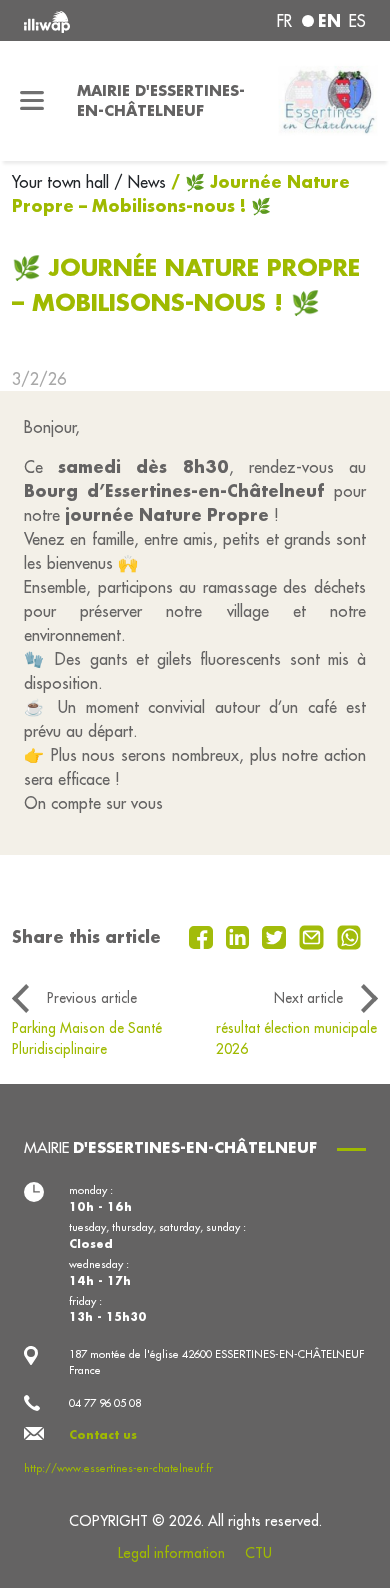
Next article (308, 998)
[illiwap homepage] (88, 20)
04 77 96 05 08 (105, 1403)
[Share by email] (314, 935)
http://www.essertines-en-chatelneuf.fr (118, 1468)
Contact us (103, 1435)
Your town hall (63, 182)
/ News (140, 182)
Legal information (171, 1553)
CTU (258, 1553)
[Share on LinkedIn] (240, 935)
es (357, 21)
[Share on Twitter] (276, 935)
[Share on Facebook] (203, 935)
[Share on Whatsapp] (349, 935)
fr (284, 21)
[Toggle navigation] (32, 101)
